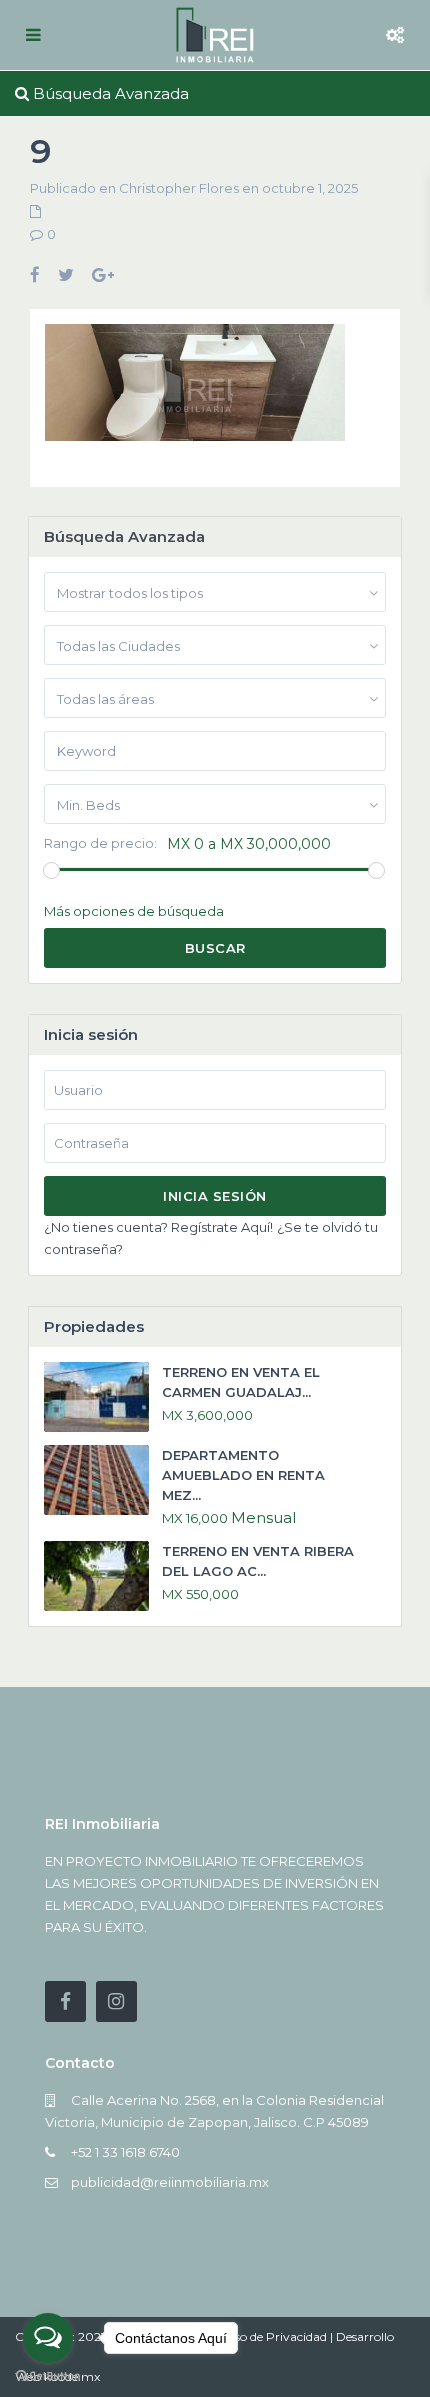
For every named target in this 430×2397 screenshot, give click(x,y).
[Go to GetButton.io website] (48, 2376)
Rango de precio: (100, 843)
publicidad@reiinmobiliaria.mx (170, 2182)
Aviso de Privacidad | (276, 2336)
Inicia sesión (215, 1196)
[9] (195, 390)
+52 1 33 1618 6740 (125, 2152)
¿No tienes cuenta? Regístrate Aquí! (158, 1227)
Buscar (215, 948)
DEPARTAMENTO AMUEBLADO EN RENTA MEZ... (243, 1475)
